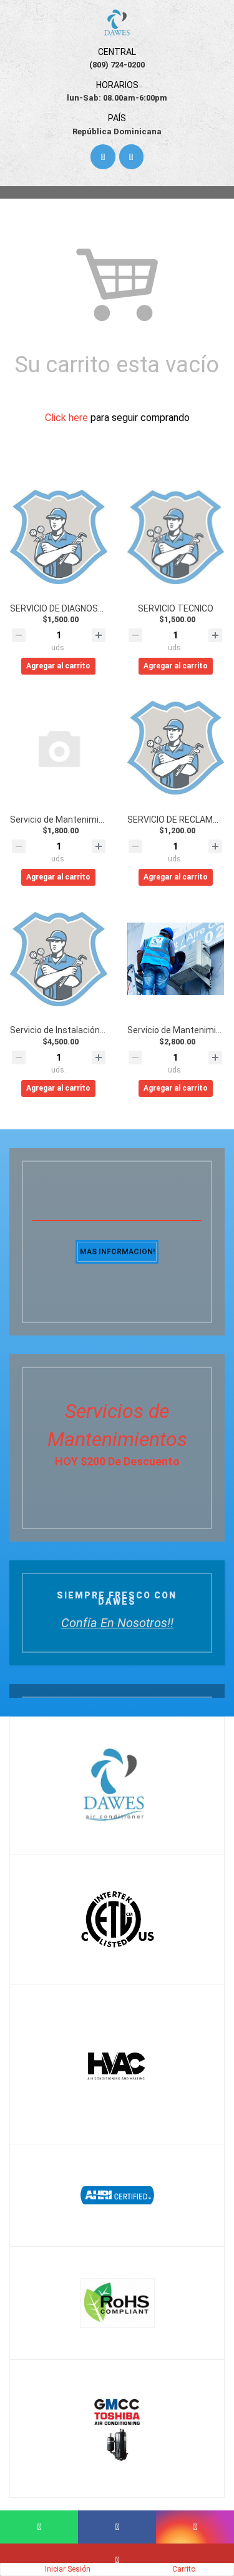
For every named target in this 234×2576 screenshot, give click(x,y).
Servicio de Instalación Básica (70, 1030)
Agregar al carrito (58, 666)
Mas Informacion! (117, 1252)
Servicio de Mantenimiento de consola (86, 820)
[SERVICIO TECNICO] (176, 537)
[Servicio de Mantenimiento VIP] (176, 959)
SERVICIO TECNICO (176, 608)
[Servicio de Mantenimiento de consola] (59, 748)
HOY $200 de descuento (117, 1461)
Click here (66, 418)
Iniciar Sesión (68, 2569)
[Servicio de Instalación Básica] (59, 959)
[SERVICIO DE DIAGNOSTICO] (59, 537)
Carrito (184, 2569)
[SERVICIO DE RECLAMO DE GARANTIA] (176, 748)
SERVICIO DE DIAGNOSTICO (64, 608)
